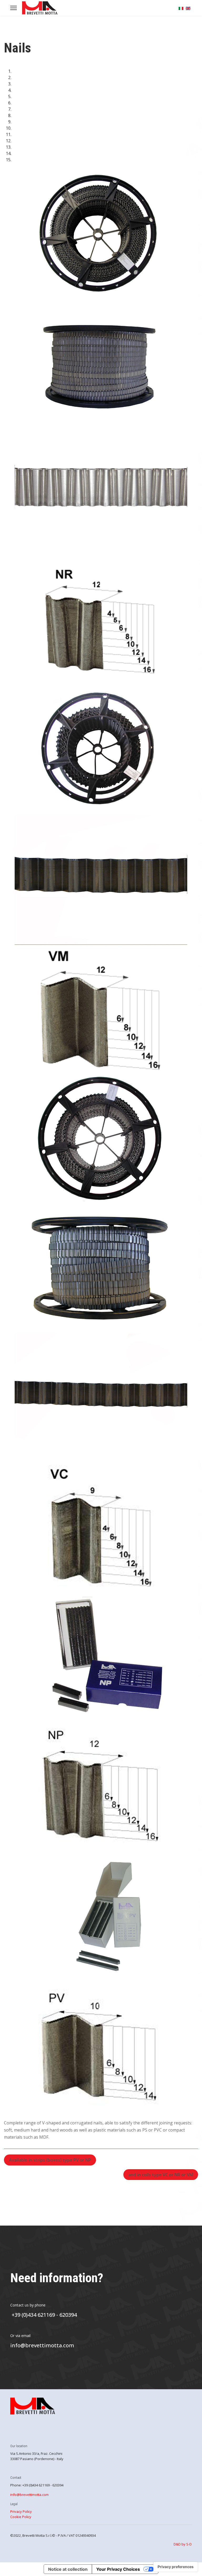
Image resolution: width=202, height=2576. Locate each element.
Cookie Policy (21, 2517)
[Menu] (14, 8)
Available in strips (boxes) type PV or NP (50, 2160)
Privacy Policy (21, 2511)
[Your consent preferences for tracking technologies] (176, 2567)
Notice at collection (68, 2569)
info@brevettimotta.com (42, 2345)
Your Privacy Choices (118, 2569)
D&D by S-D (183, 2544)
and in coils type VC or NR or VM (161, 2175)
